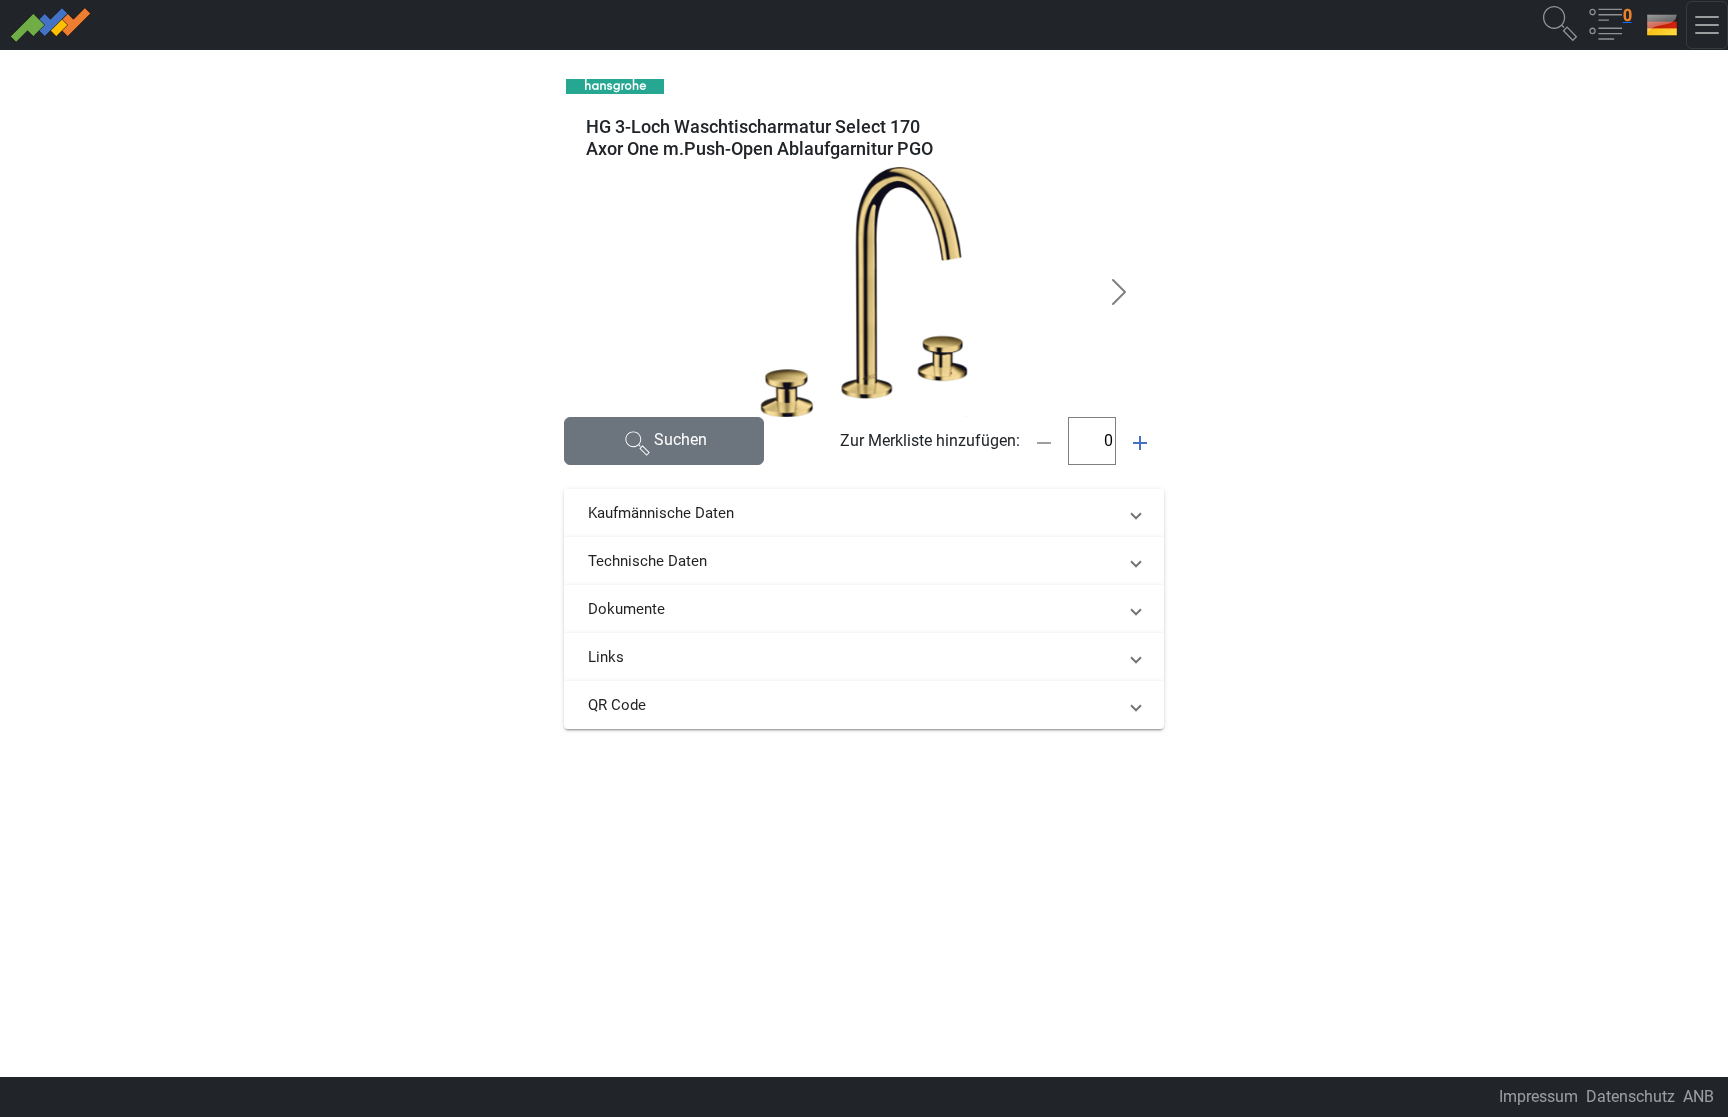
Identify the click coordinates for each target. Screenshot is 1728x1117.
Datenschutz (1630, 1096)
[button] (1560, 22)
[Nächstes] (1119, 292)
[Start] (423, 25)
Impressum (1538, 1096)
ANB (1698, 1096)
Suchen (680, 439)
